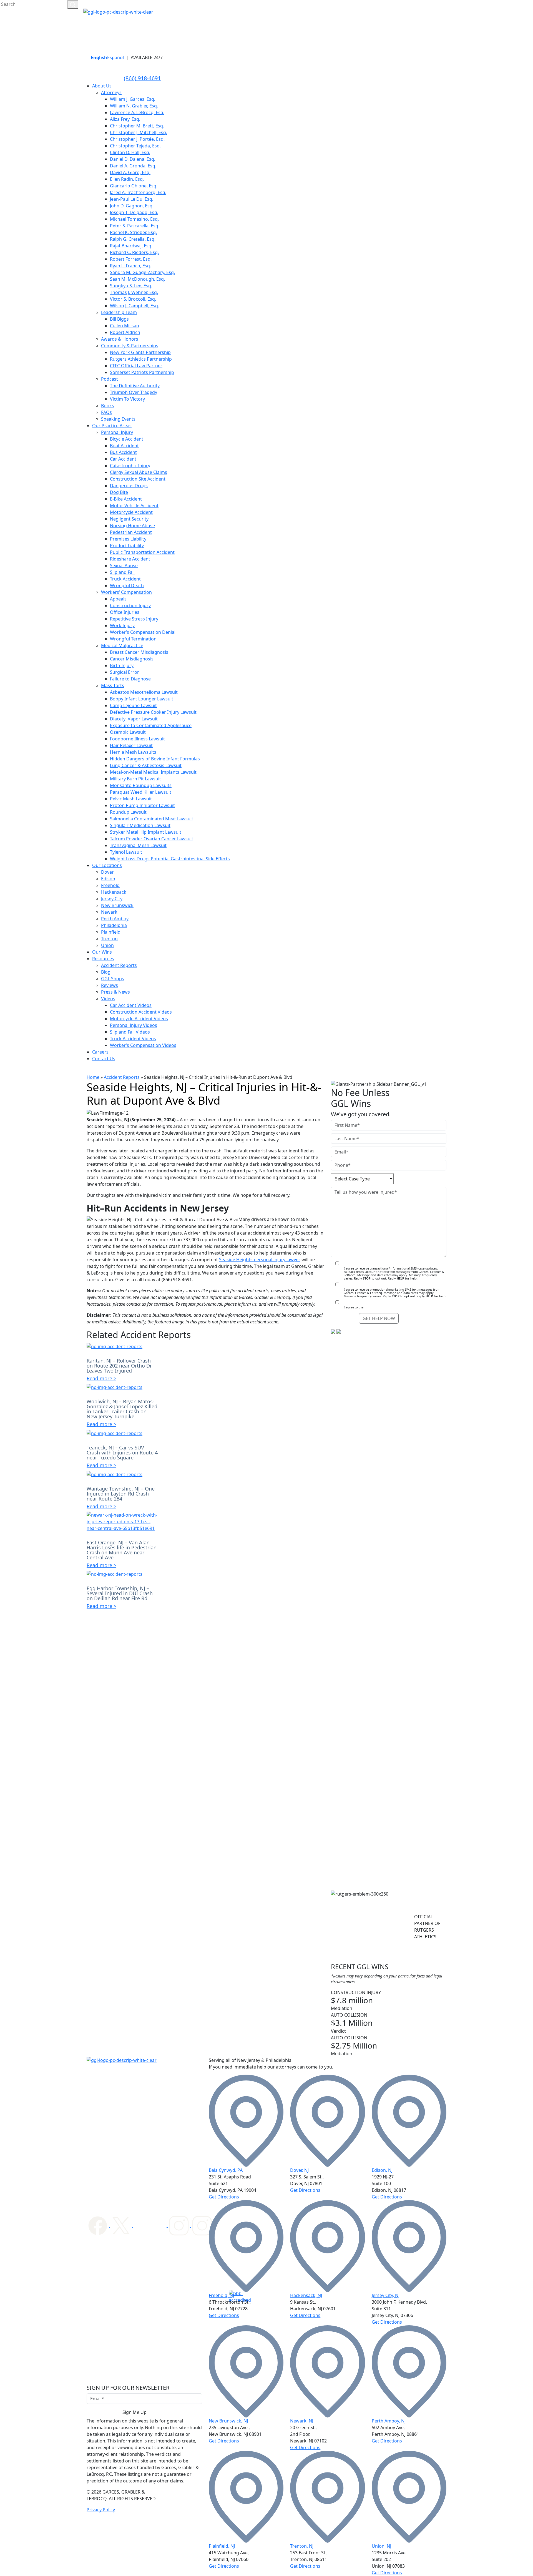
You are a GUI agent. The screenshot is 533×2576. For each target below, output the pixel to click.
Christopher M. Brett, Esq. (137, 126)
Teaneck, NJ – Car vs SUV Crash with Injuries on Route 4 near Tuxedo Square (122, 1452)
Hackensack (114, 892)
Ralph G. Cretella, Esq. (133, 239)
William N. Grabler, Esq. (134, 106)
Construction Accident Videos (141, 1012)
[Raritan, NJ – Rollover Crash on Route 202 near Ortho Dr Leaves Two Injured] (115, 1346)
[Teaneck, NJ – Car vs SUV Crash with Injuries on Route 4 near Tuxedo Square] (115, 1433)
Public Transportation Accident (142, 552)
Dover (107, 872)
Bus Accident (123, 452)
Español (115, 57)
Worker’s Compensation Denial (143, 632)
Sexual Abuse (124, 566)
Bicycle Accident (127, 439)
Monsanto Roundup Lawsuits (141, 785)
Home (93, 1077)
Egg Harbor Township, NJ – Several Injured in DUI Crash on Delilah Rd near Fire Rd (120, 1593)
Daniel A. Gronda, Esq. (133, 166)
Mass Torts (113, 685)
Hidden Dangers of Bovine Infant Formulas (155, 759)
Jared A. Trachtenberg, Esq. (138, 192)
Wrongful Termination (133, 639)
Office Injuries (125, 612)
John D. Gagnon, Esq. (132, 206)
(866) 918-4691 (142, 78)
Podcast (110, 379)
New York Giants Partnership (140, 352)
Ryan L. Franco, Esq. (130, 266)
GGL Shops (113, 979)
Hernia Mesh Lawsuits (133, 752)
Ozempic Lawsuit (128, 732)
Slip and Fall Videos (130, 1032)
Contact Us (104, 1059)
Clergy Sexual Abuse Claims (139, 472)
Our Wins (102, 952)
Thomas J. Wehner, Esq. (134, 292)
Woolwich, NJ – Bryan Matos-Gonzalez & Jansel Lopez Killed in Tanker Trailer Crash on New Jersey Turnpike (122, 1409)
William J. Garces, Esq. (133, 99)
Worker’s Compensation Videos (143, 1045)
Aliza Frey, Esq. (125, 119)
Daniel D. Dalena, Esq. (133, 159)
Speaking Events (118, 419)
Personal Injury (117, 432)
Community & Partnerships (130, 346)
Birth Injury (122, 665)
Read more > (101, 1378)
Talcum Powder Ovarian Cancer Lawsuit (152, 839)
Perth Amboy (115, 919)
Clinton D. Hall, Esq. (130, 152)
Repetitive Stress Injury (134, 619)
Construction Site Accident (138, 479)
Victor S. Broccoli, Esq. (133, 299)
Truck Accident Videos (133, 1039)
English (99, 57)
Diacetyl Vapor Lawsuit (134, 719)
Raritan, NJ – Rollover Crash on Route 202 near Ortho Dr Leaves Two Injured (119, 1366)
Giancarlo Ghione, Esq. (134, 186)
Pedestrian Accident (131, 532)
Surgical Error (125, 672)
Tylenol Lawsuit (126, 852)
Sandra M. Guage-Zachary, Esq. (142, 272)
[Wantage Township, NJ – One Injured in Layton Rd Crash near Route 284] (115, 1474)
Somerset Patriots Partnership (142, 372)
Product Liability (127, 546)
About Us (102, 86)
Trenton (109, 939)
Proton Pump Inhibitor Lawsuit (142, 805)
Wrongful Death (127, 585)
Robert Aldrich (125, 332)
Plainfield (111, 932)
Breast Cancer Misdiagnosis (139, 652)
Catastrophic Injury (130, 466)
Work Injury (122, 625)
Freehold (110, 885)
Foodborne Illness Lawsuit (137, 739)
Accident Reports (119, 965)
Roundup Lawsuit (128, 812)
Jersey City (112, 899)
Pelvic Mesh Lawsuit (131, 799)
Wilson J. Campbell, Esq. (134, 306)
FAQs (106, 412)
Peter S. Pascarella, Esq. (135, 226)
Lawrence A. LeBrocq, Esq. (137, 112)
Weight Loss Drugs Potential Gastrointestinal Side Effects (170, 859)
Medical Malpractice (122, 645)
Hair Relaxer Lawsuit (131, 745)
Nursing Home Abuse (132, 526)
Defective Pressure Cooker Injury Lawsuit (153, 712)
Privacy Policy (101, 2510)
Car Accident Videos (131, 1005)
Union (107, 945)
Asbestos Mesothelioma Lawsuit (144, 692)
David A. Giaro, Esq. (130, 172)
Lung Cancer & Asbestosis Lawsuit (146, 765)
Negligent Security (129, 519)
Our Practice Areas (112, 426)
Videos (108, 999)
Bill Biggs (119, 319)
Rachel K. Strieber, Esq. (133, 232)
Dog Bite (119, 492)
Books (108, 406)
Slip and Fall (122, 572)
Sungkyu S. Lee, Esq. (131, 286)
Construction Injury (130, 605)
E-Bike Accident (126, 499)
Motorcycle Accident (131, 512)
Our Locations (107, 865)
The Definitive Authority (135, 386)
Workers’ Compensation (126, 592)
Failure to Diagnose (130, 679)
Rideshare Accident (130, 559)
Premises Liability (128, 539)
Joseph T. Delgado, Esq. (134, 212)
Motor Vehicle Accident (134, 506)
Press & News (115, 992)
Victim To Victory (127, 399)
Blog (106, 972)
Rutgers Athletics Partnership (141, 359)
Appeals (118, 599)
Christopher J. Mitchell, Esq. (139, 132)
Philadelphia (114, 925)
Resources (103, 959)
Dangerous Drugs (129, 486)
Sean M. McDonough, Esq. (137, 279)
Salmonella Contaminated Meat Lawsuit (152, 819)
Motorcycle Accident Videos (139, 1019)
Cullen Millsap (125, 326)
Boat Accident (124, 446)
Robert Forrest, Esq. (131, 259)
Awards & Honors (120, 339)
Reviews (110, 985)
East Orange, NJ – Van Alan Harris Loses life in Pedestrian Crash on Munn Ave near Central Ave (122, 1550)
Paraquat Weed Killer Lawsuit (141, 792)
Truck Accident (125, 579)
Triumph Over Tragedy (134, 392)
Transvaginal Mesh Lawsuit (138, 845)
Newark (109, 912)
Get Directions (224, 2197)
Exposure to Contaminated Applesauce (151, 725)
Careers (100, 1052)
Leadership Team (119, 312)
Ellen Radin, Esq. (127, 179)
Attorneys (111, 92)
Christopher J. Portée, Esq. (137, 139)
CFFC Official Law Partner (136, 366)
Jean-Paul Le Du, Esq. (132, 199)
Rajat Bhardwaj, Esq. (131, 246)
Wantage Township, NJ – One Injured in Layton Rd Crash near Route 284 (121, 1494)
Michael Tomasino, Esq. (134, 219)
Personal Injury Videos (134, 1025)
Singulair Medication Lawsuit (140, 825)
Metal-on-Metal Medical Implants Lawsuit (153, 772)
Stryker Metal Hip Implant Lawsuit (146, 832)
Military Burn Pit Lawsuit (135, 779)
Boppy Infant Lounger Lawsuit (142, 699)
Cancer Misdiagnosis (132, 659)
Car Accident (123, 459)
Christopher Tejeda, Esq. (135, 146)
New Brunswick (117, 905)
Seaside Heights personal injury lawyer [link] (260, 1260)
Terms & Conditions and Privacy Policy (392, 1307)
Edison (108, 879)
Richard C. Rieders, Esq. (134, 252)
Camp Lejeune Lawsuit (133, 705)
